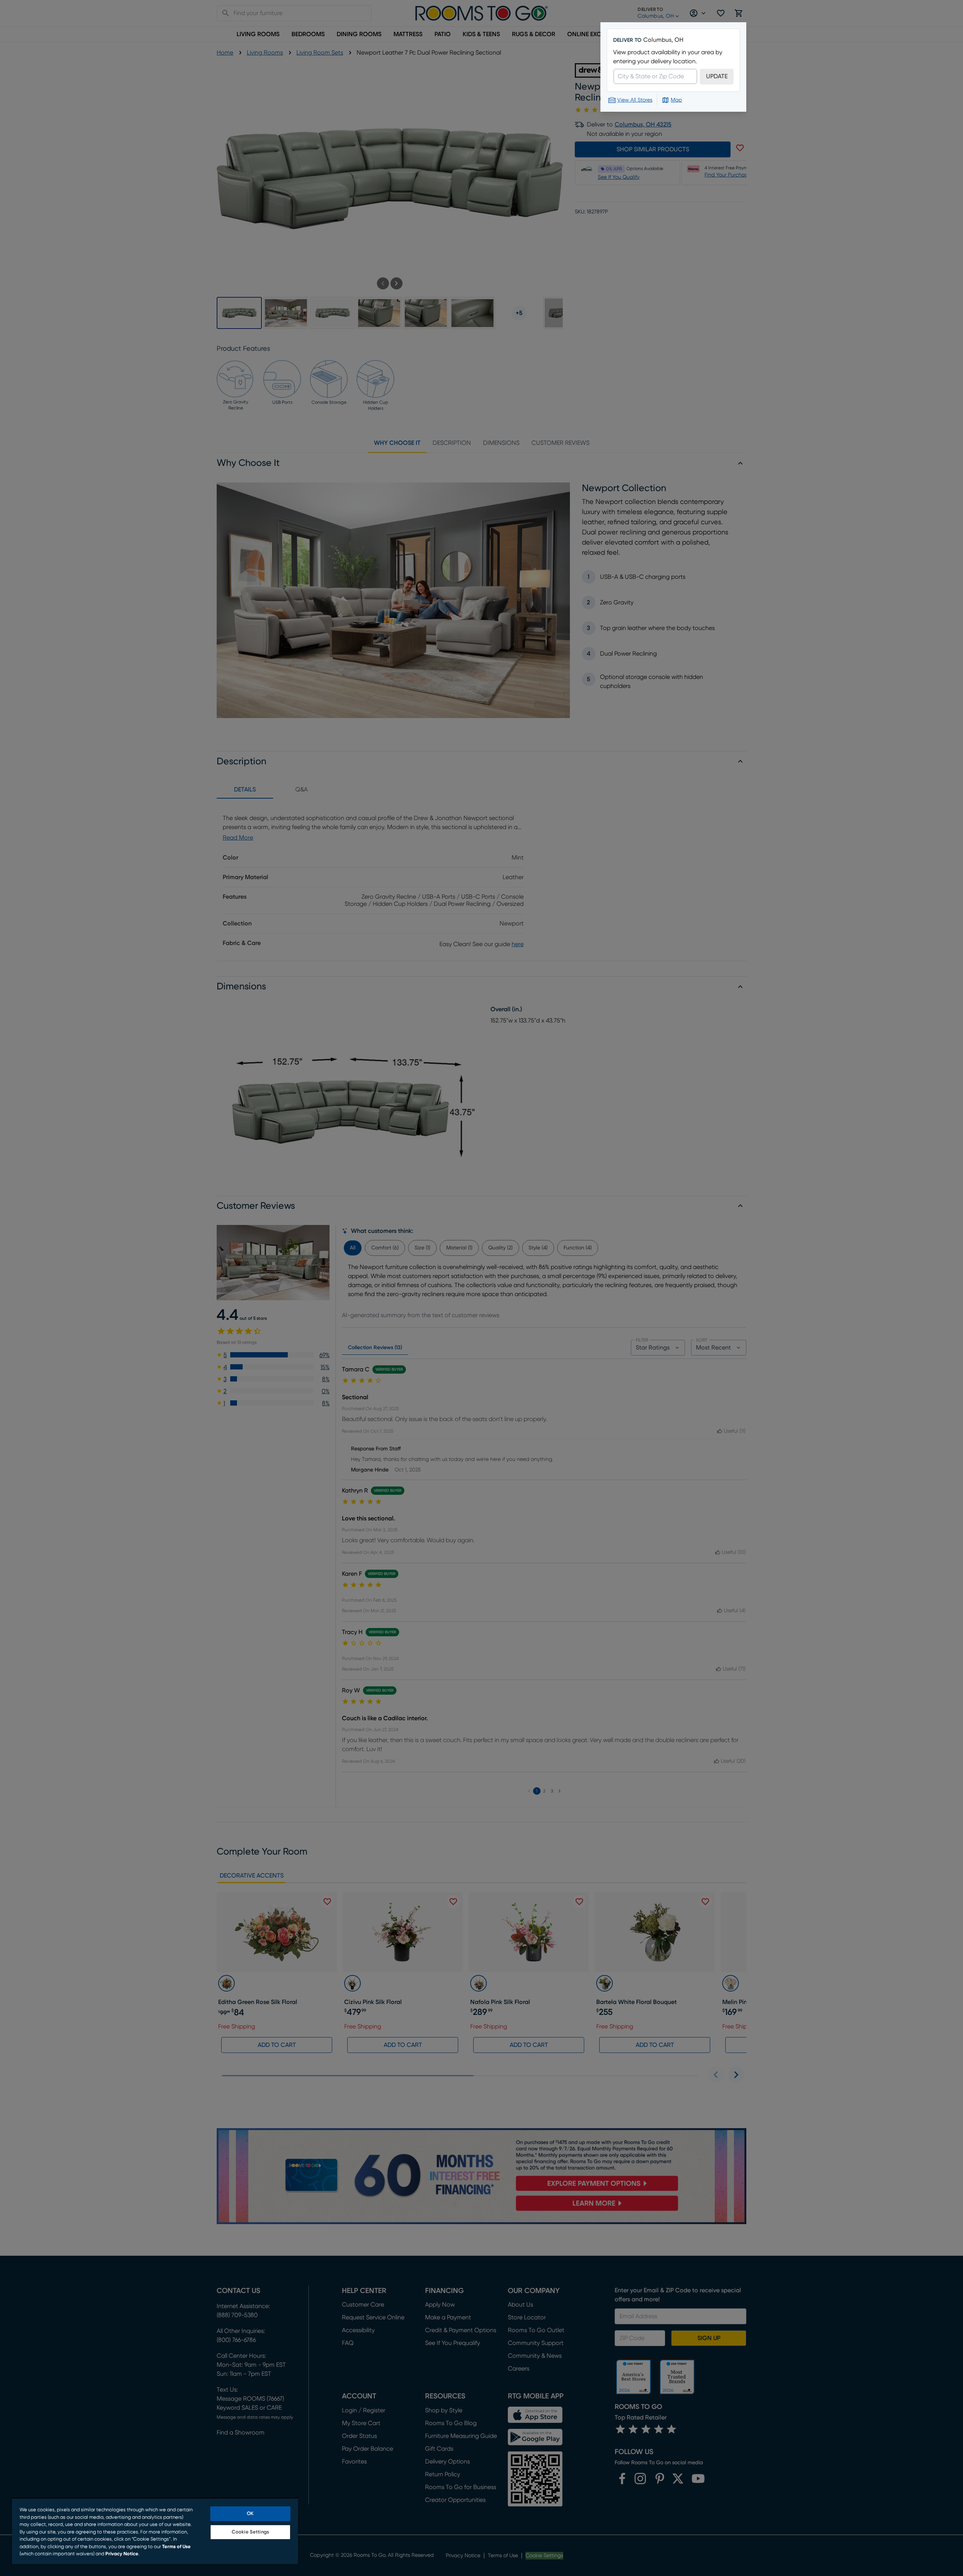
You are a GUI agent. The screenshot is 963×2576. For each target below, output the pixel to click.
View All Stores (635, 100)
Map (676, 100)
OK (250, 2514)
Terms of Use (176, 2547)
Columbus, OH (663, 40)
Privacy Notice (122, 2554)
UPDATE (717, 76)
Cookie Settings (250, 2532)
